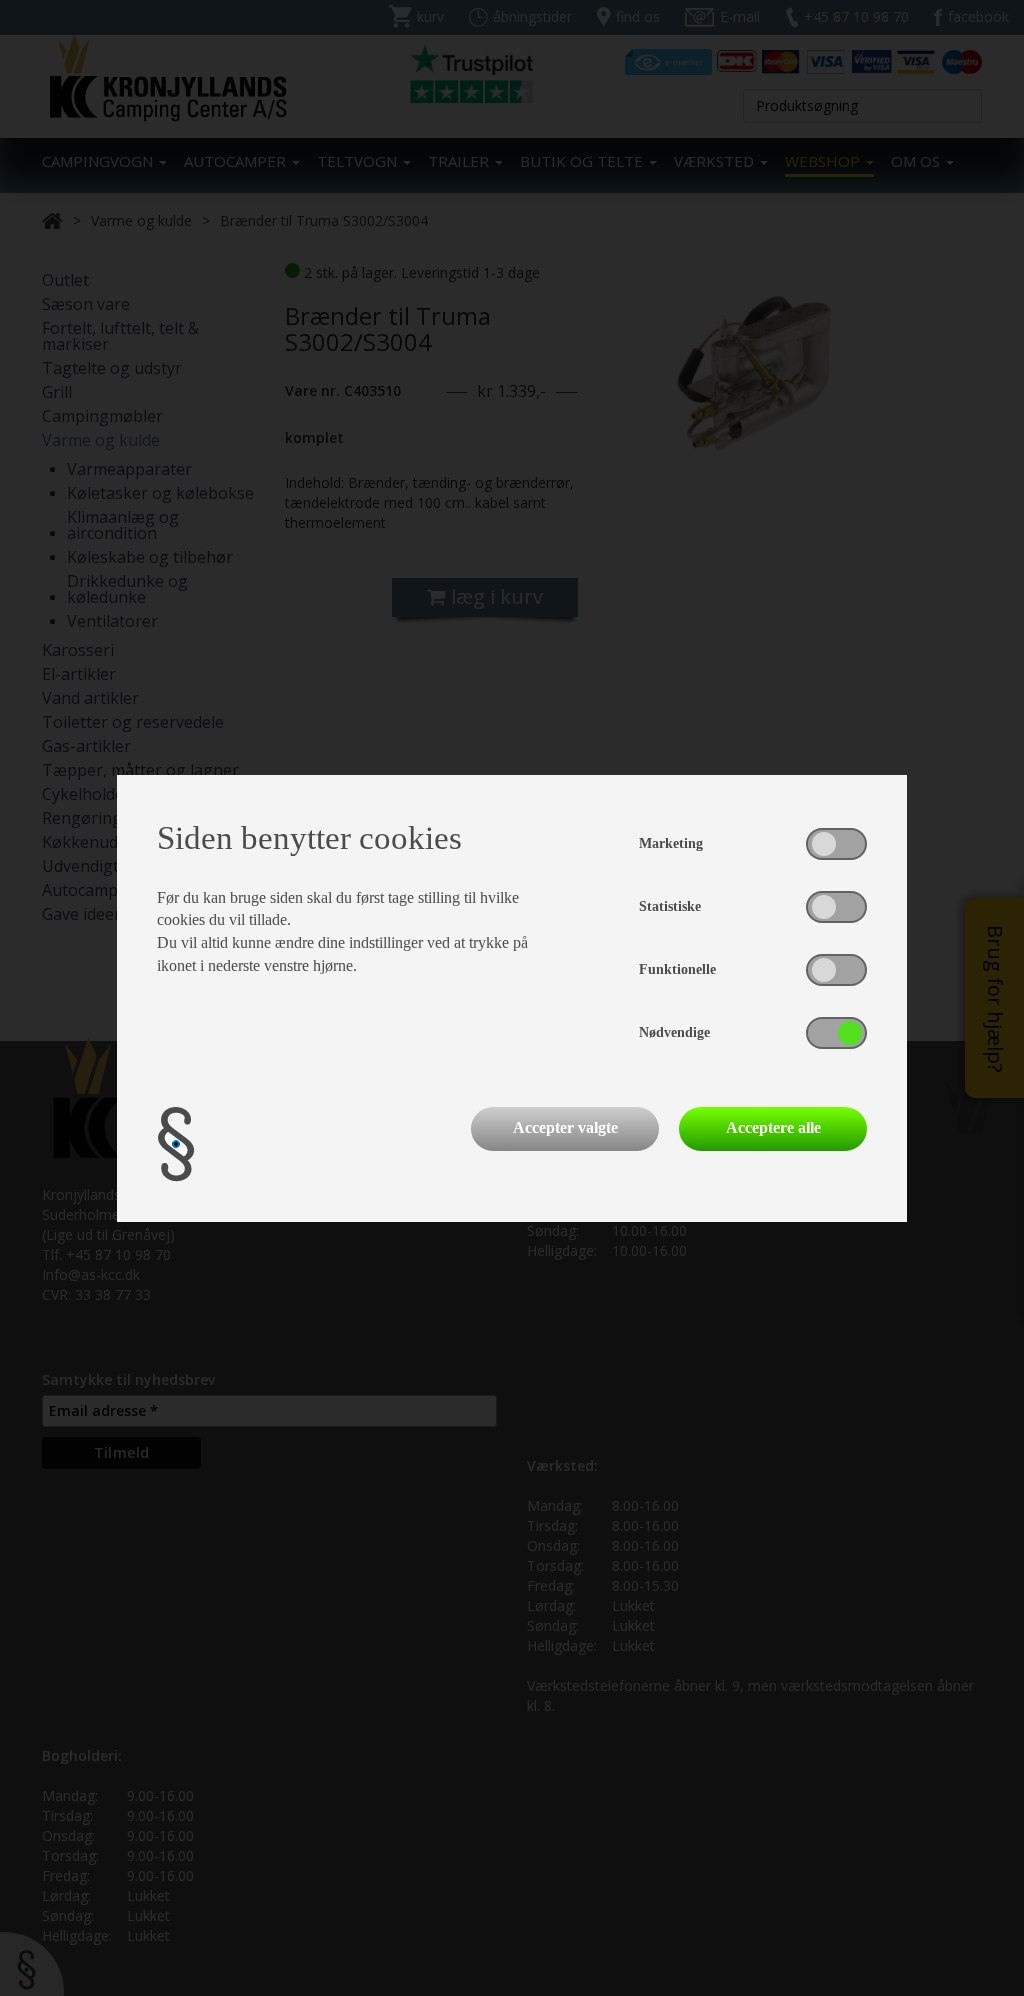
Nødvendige (674, 1032)
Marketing (671, 843)
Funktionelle (677, 969)
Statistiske (670, 906)
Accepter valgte (565, 1127)
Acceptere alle (773, 1127)
